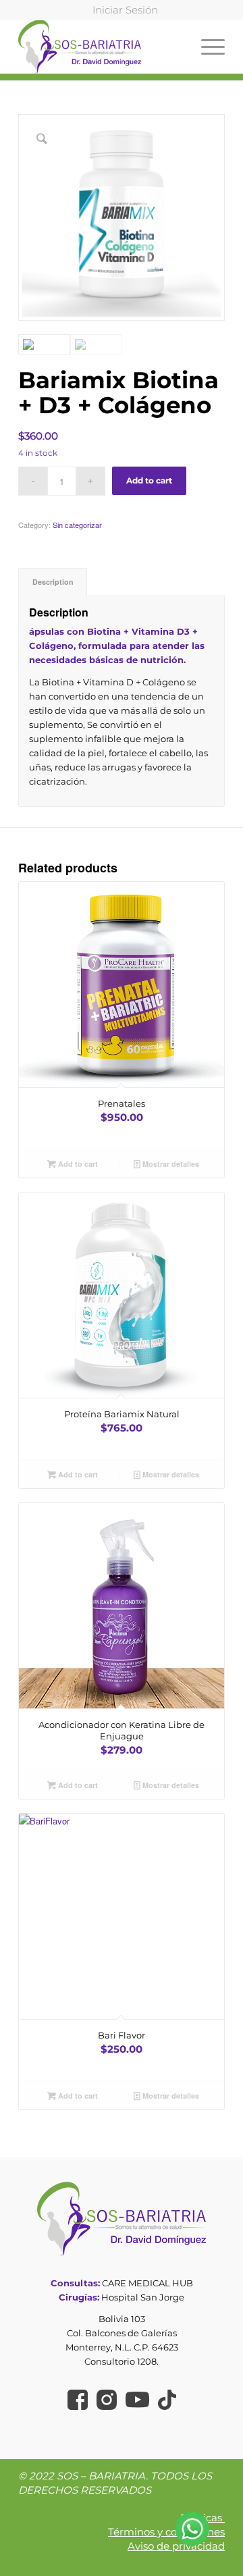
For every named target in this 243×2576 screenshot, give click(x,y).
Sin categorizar (77, 525)
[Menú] (206, 47)
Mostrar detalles (170, 1164)
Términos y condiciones (166, 2532)
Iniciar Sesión (125, 10)
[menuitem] (125, 10)
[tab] (53, 582)
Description (53, 582)
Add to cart (149, 480)
